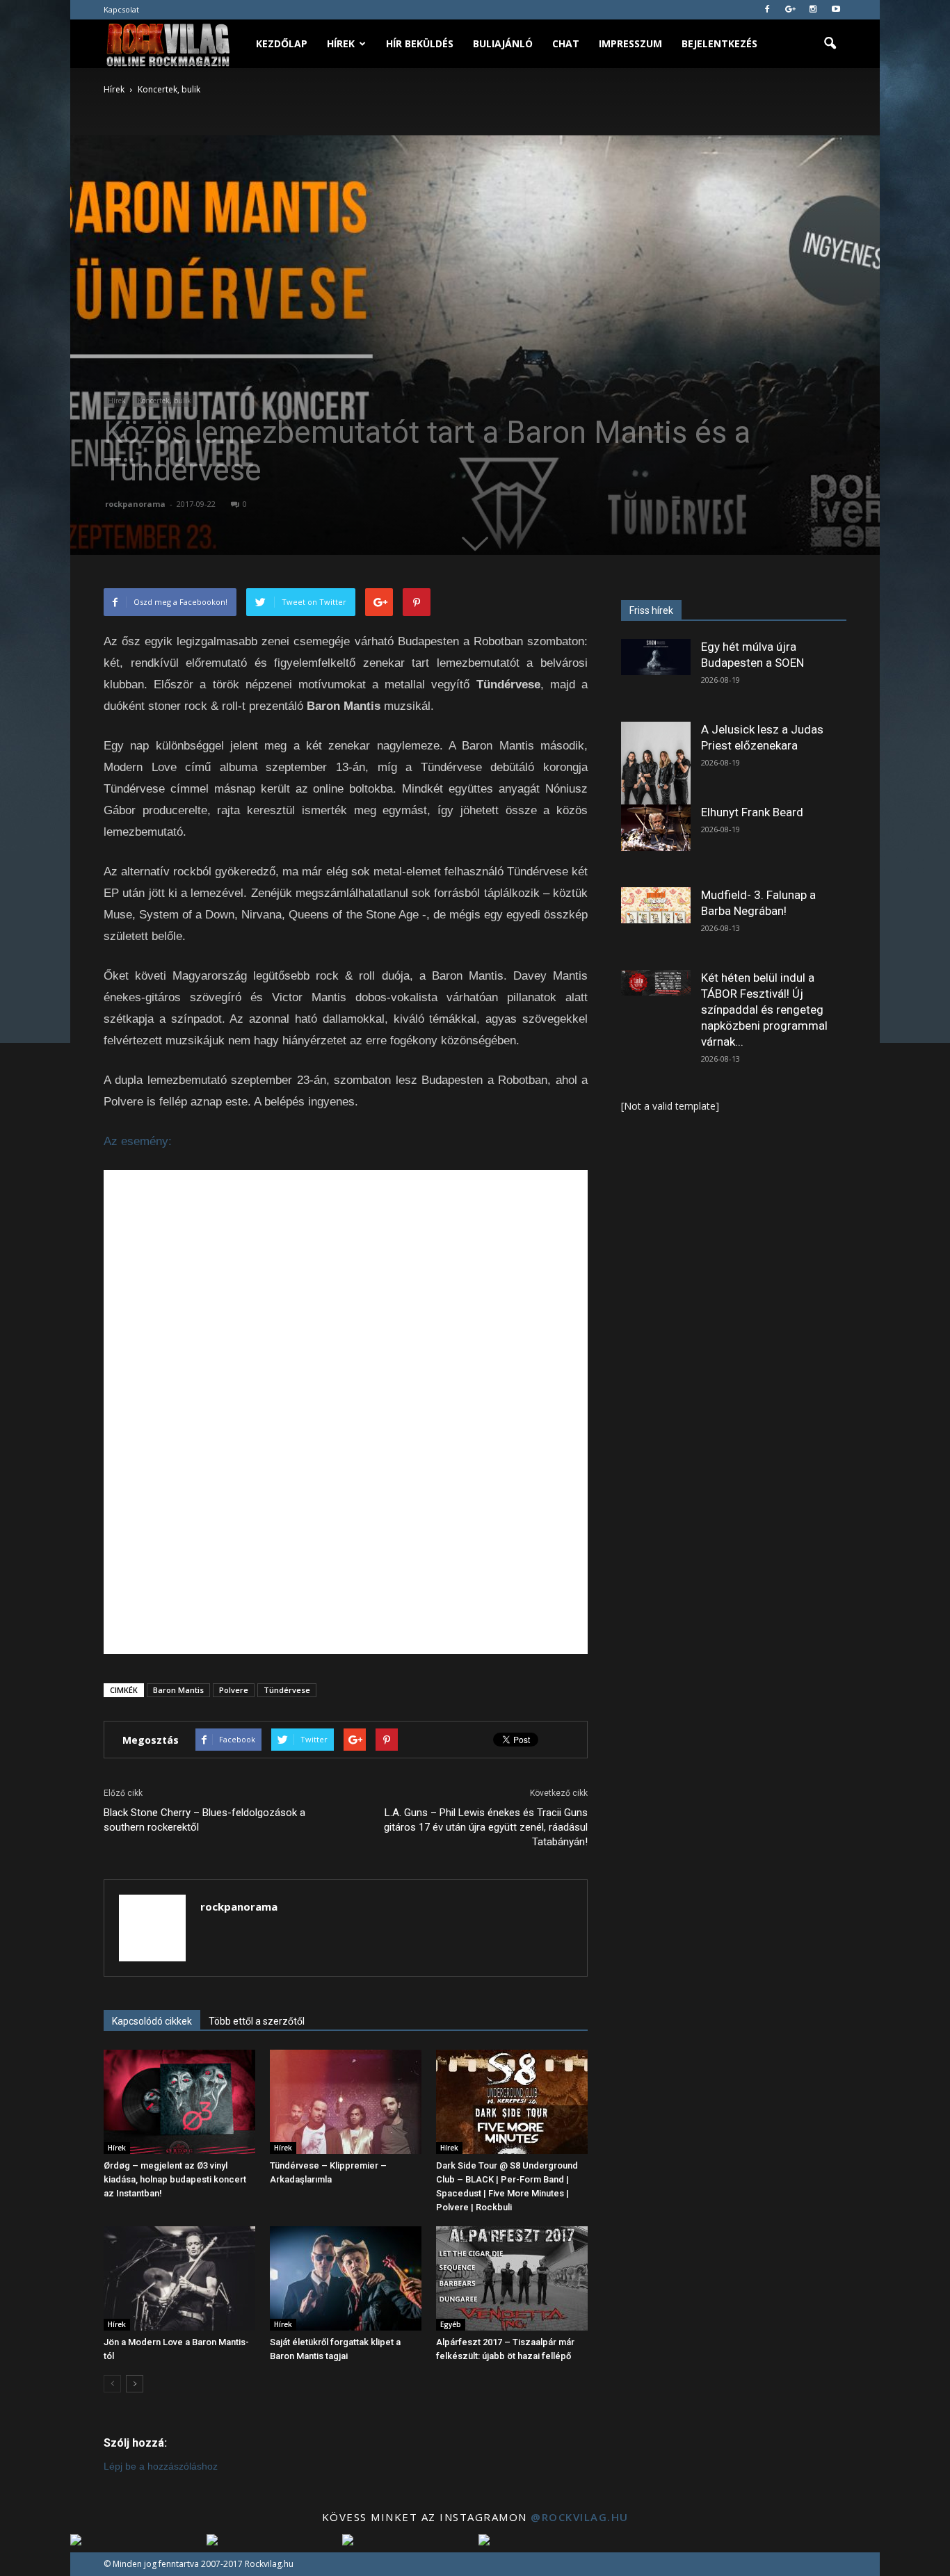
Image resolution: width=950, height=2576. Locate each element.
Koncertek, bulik (164, 400)
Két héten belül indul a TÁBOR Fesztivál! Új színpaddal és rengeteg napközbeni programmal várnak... (764, 1010)
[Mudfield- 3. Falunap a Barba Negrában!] (656, 905)
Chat (566, 43)
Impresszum (630, 43)
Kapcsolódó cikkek (152, 2021)
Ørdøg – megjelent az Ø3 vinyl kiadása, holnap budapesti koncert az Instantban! (175, 2179)
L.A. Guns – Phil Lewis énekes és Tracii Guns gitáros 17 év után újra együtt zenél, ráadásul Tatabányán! (486, 1827)
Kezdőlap (282, 43)
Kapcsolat (121, 9)
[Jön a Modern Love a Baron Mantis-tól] (179, 2278)
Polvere (234, 1690)
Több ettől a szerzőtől (257, 2021)
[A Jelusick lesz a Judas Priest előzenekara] (656, 765)
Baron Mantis (178, 1690)
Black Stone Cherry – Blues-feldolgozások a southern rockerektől (204, 1820)
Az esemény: (138, 1141)
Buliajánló (503, 43)
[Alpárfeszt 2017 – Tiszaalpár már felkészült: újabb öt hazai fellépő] (512, 2278)
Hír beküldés (420, 43)
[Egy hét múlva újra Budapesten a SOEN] (656, 657)
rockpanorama (135, 504)
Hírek (341, 43)
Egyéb (451, 2324)
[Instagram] (813, 10)
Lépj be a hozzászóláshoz (161, 2466)
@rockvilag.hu (580, 2517)
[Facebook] (767, 10)
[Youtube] (836, 10)
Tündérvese (287, 1690)
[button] (830, 44)
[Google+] (790, 10)
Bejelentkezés (719, 43)
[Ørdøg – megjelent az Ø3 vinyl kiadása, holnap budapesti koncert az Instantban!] (179, 2102)
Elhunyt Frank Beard (752, 812)
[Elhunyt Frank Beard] (656, 828)
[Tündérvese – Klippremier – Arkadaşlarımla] (346, 2102)
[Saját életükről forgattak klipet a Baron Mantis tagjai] (346, 2278)
